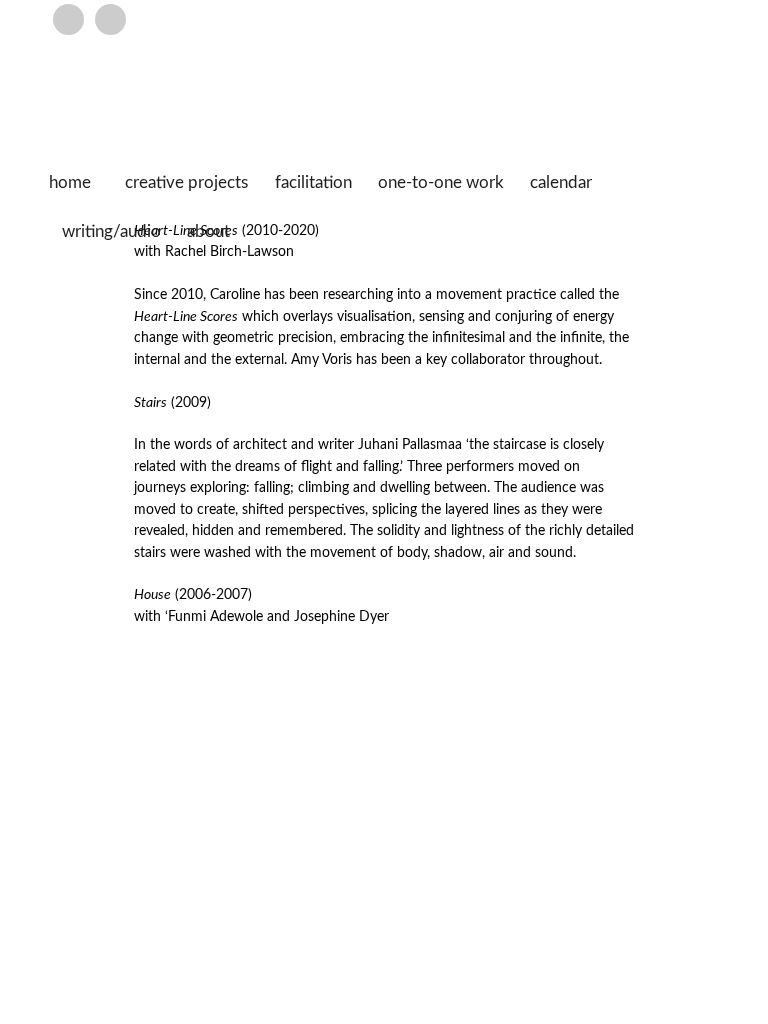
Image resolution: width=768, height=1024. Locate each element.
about (208, 232)
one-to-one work (441, 183)
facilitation (313, 183)
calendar (561, 183)
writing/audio (111, 232)
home (70, 183)
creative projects (186, 183)
